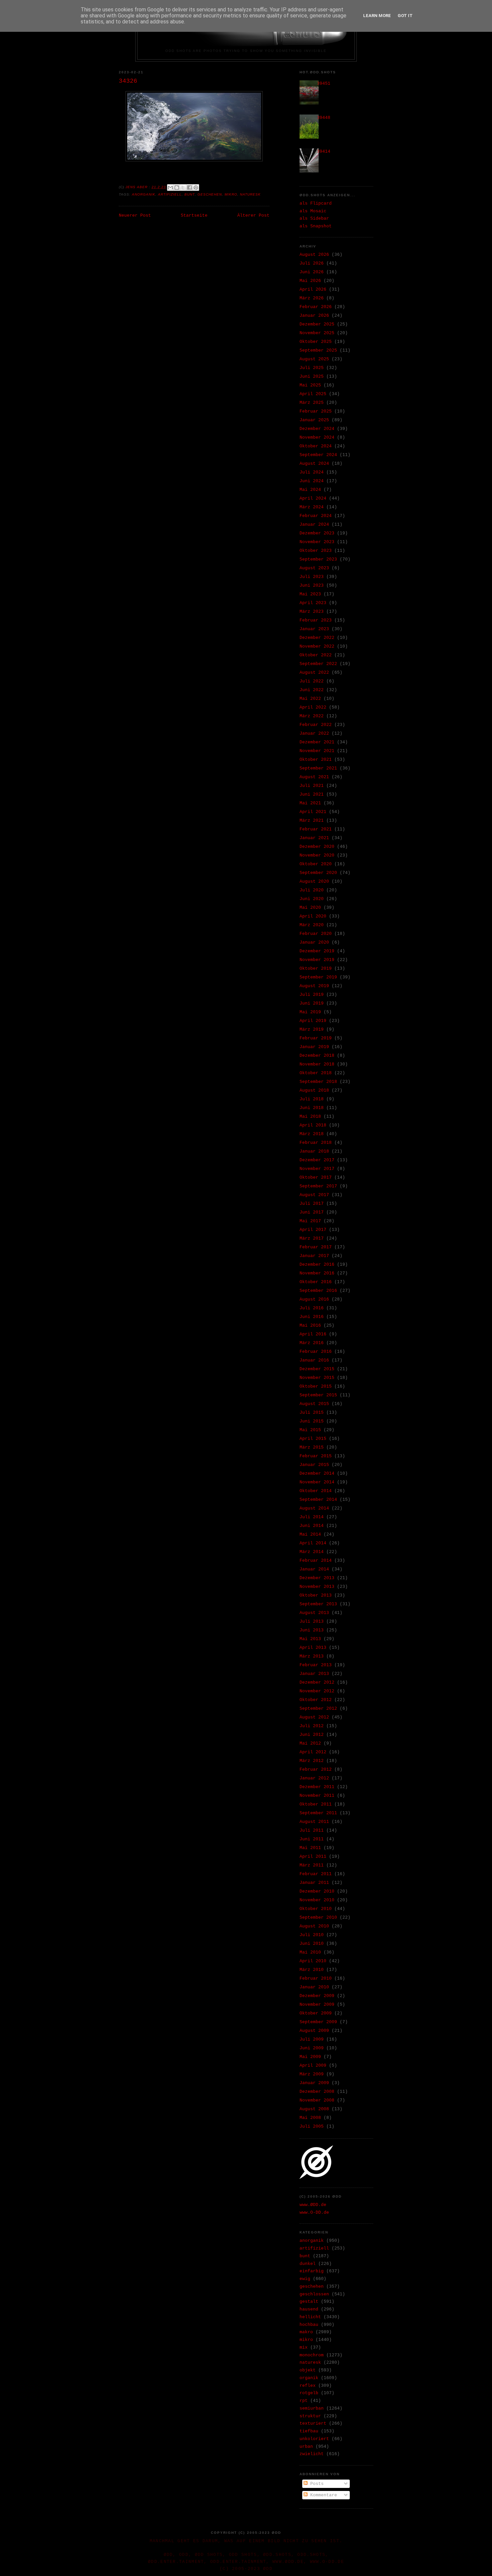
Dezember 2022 (317, 638)
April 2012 (313, 1752)
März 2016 (312, 1343)
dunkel (308, 2264)
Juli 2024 (312, 472)
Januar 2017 (314, 1256)
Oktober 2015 (316, 1386)
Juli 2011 (312, 1830)
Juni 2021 (312, 794)
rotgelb (309, 2393)
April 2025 (313, 394)
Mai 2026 (310, 281)
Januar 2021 (314, 838)
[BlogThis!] (177, 188)
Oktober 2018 (316, 1073)
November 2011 (317, 1796)
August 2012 (314, 1717)
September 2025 (318, 350)
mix (304, 2347)
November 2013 (317, 1587)
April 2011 (313, 1857)
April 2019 (313, 1021)
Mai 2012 (310, 1743)
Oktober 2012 (316, 1700)
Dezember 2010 (317, 1891)
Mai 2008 (310, 2118)
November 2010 (317, 1900)
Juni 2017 (312, 1212)
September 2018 (318, 1082)
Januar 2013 (314, 1674)
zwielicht (312, 2454)
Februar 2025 (316, 411)
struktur (310, 2416)
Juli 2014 (312, 1517)
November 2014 (317, 1482)
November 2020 (317, 855)
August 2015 (314, 1404)
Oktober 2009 (316, 2013)
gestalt (309, 2302)
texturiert (313, 2423)
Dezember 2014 (317, 1474)
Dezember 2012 (317, 1682)
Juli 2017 (312, 1204)
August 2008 (314, 2109)
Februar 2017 (316, 1247)
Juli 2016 (312, 1308)
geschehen (210, 194)
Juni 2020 (312, 899)
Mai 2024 (310, 490)
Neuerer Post (135, 215)
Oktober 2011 (316, 1804)
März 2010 (312, 1970)
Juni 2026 (312, 272)
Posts (316, 2484)
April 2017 (313, 1230)
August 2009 (314, 2031)
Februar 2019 (316, 1038)
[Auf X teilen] (183, 188)
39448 (324, 118)
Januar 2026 (314, 316)
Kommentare (322, 2495)
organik (309, 2378)
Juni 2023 (312, 585)
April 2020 (313, 916)
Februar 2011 (316, 1874)
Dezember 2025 (317, 324)
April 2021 (313, 812)
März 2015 (312, 1447)
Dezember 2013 (317, 1578)
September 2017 (318, 1186)
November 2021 (317, 751)
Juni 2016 (312, 1317)
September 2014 (318, 1500)
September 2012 (318, 1709)
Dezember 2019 (317, 951)
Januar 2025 (314, 420)
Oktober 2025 (316, 342)
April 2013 (313, 1648)
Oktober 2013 (316, 1595)
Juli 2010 (312, 1935)
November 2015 (317, 1378)
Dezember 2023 (317, 533)
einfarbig (312, 2271)
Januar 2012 (314, 1778)
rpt (304, 2401)
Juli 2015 (312, 1413)
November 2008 (317, 2100)
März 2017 (312, 1238)
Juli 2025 (312, 368)
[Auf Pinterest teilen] (196, 188)
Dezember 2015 (317, 1369)
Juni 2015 (312, 1421)
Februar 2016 (316, 1352)
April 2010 (313, 1961)
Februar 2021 (316, 829)
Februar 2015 (316, 1456)
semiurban (312, 2408)
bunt (189, 194)
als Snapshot (316, 226)
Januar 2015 (314, 1465)
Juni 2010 (312, 1944)
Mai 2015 (310, 1430)
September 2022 (318, 664)
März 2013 (312, 1656)
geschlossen (314, 2294)
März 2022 (312, 716)
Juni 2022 (312, 690)
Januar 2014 (314, 1569)
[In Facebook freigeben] (189, 188)
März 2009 (312, 2074)
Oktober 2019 (316, 969)
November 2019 (317, 960)
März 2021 (312, 821)
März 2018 (312, 1134)
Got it (405, 16)
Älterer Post (253, 215)
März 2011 (312, 1865)
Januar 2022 (314, 733)
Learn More (377, 16)
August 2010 (314, 1926)
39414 (324, 152)
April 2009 (313, 2066)
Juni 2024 (312, 481)
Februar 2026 (316, 307)
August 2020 (314, 881)
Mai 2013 (310, 1639)
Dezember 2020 (317, 847)
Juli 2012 (312, 1726)
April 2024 (313, 498)
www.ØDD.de (313, 2205)
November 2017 (317, 1169)
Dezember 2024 (317, 429)
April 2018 (313, 1125)
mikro (231, 194)
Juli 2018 (312, 1099)
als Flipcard (316, 203)
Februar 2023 (316, 620)
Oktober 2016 (316, 1282)
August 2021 (314, 777)
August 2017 (314, 1195)
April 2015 (313, 1439)
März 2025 (312, 403)
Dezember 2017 (317, 1160)
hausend (309, 2309)
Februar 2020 (316, 934)
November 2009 (317, 2005)
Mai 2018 (310, 1117)
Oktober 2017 (316, 1177)
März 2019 (312, 1029)
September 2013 (318, 1604)
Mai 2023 (310, 594)
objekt (308, 2370)
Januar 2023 (314, 629)
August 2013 (314, 1613)
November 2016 (317, 1273)
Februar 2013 (316, 1665)
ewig (305, 2279)
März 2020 (312, 925)
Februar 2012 (316, 1770)
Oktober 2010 (316, 1909)
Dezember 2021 (317, 742)
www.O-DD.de (314, 2213)
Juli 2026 (312, 263)
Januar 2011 (314, 1883)
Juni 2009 (312, 2048)
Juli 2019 (312, 995)
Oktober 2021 (316, 760)
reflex (308, 2386)
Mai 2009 (310, 2057)
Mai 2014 (310, 1534)
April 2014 (313, 1543)
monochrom (312, 2355)
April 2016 (313, 1334)
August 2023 (314, 568)
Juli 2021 (312, 786)
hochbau (309, 2325)
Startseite (194, 215)
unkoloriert (314, 2439)
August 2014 (314, 1508)
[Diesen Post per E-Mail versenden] (170, 188)
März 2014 (312, 1552)
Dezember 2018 (317, 1056)
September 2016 (318, 1291)
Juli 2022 (312, 681)
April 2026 (313, 289)
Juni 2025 (312, 377)
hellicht (310, 2317)
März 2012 (312, 1761)
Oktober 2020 (316, 864)
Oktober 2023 (316, 551)
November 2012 (317, 1691)
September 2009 (318, 2022)
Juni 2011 (312, 1839)
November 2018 (317, 1064)
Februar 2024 (316, 516)
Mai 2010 (310, 1952)
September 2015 (318, 1395)
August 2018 (314, 1090)
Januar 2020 (314, 942)
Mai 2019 (310, 1012)
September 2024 (318, 455)
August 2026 (314, 255)
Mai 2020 (310, 908)
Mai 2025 (310, 385)
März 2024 (312, 507)
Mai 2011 (310, 1848)
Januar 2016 (314, 1360)
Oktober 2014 (316, 1491)
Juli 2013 (312, 1622)
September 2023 (318, 559)
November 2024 (317, 437)
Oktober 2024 (316, 446)
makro (306, 2332)
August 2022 (314, 673)
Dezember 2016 (317, 1265)
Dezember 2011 (317, 1787)
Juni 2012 (312, 1735)
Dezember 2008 (317, 2092)
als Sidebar (314, 218)
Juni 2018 (312, 1108)
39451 (324, 84)
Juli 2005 (312, 2126)
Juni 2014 (312, 1526)
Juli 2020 (312, 890)
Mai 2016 (310, 1326)
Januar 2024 (314, 525)
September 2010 (318, 1918)
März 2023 (312, 612)
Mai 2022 (310, 699)
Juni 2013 (312, 1630)
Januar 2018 (314, 1151)
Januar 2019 (314, 1047)
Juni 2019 (312, 1003)
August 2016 (314, 1299)
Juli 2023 (312, 577)
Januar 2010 (314, 1987)
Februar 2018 (316, 1143)
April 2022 (313, 707)
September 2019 (318, 977)
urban (306, 2447)
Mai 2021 (310, 803)
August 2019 (314, 986)
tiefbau (309, 2431)
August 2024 (314, 464)
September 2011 (318, 1813)
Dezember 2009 (317, 1996)
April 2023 (313, 603)
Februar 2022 (316, 725)
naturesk (250, 194)
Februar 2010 (316, 1978)
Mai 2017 (310, 1221)
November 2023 (317, 542)
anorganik (144, 194)
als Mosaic (313, 211)
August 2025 (314, 359)
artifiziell (170, 194)
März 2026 (312, 298)
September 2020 (318, 873)
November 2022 (317, 646)
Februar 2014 (316, 1561)
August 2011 (314, 1822)
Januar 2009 (314, 2083)
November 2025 (317, 333)
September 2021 (318, 768)
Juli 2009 (312, 2039)
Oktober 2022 (316, 655)
